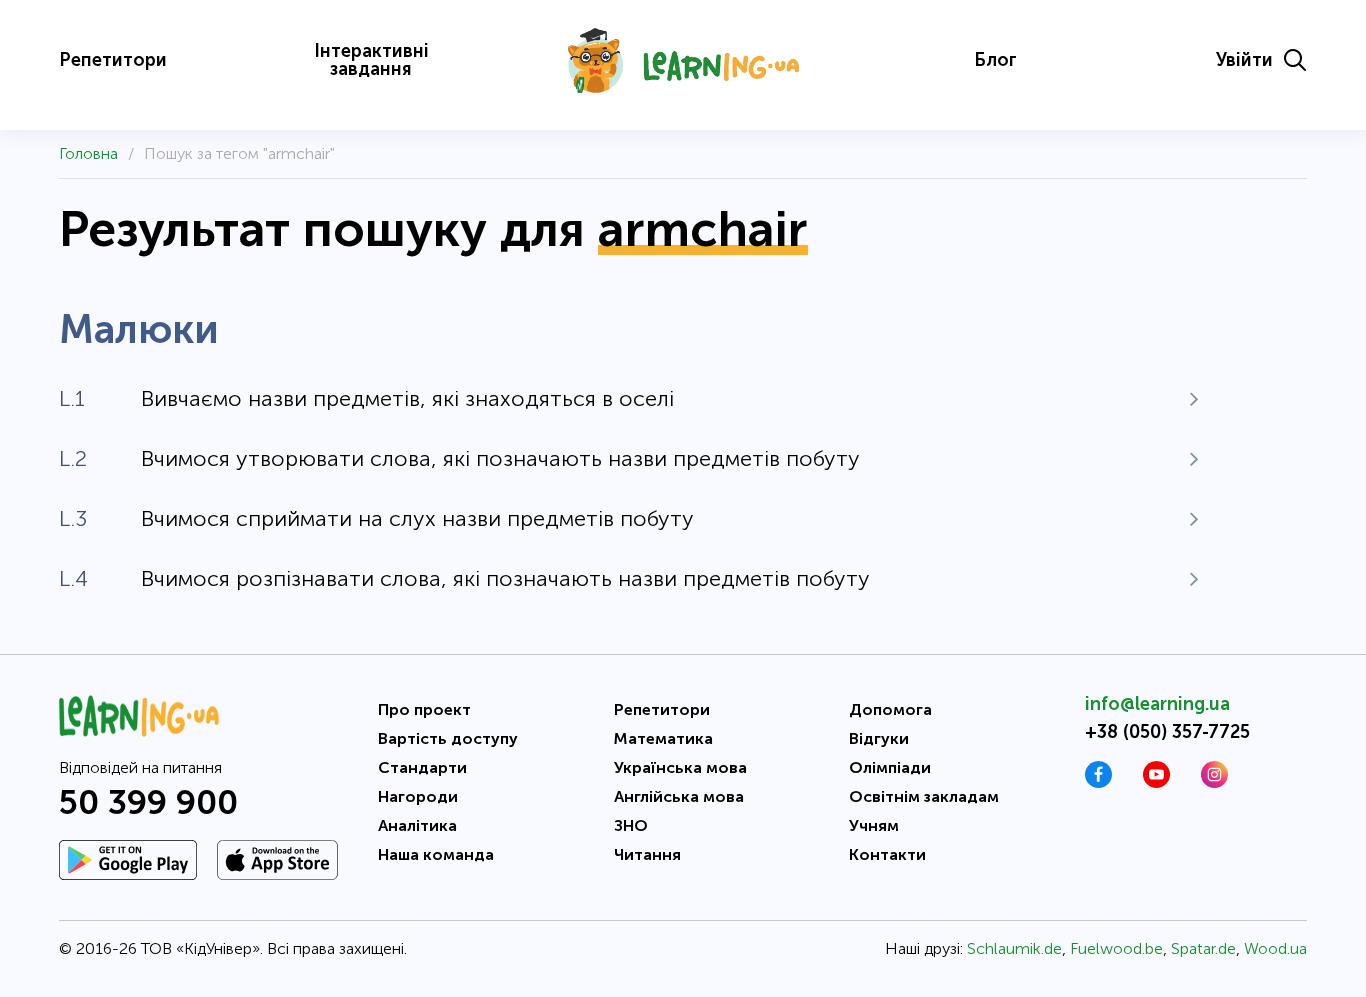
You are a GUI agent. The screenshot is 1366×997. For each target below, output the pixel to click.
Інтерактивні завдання (371, 60)
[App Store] (277, 860)
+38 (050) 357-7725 (1167, 732)
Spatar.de (1203, 948)
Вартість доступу (448, 738)
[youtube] (1156, 782)
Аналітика (417, 825)
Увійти (1244, 60)
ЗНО (631, 825)
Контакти (887, 854)
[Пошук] (1295, 60)
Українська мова (680, 767)
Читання (647, 854)
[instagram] (1214, 782)
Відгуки (879, 738)
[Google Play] (128, 860)
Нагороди (418, 796)
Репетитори (113, 60)
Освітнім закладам (924, 796)
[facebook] (1098, 782)
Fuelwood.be (1116, 948)
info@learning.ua (1157, 704)
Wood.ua (1275, 948)
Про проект (424, 709)
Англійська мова (679, 796)
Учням (874, 825)
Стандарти (422, 767)
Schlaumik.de (1014, 948)
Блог (995, 60)
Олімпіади (890, 767)
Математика (663, 738)
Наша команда (436, 854)
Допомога (890, 709)
